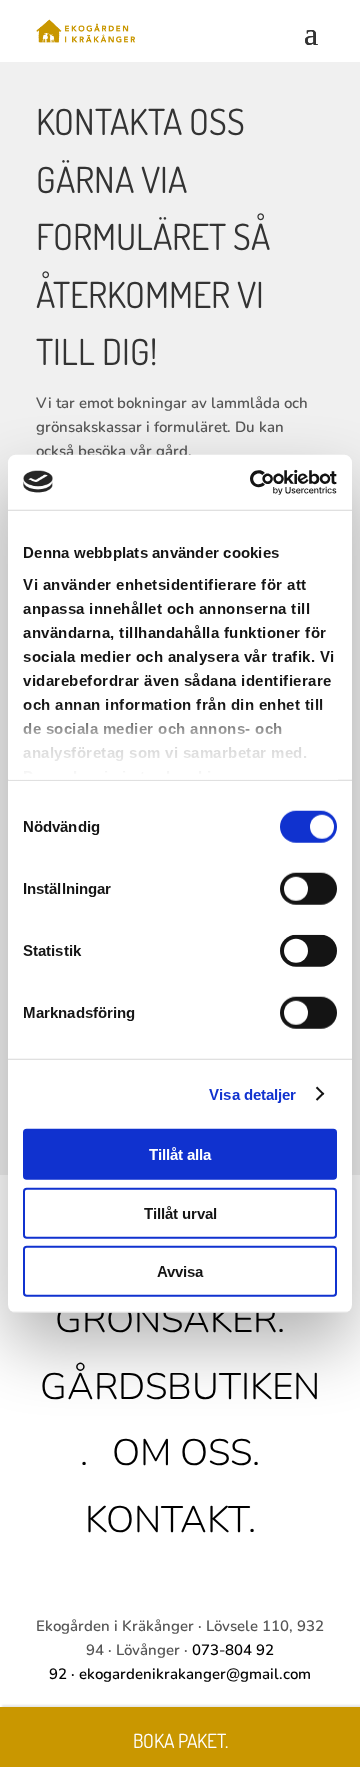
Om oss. (186, 1453)
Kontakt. (170, 1520)
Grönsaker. (170, 1320)
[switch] (308, 889)
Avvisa (180, 1271)
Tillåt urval (180, 1212)
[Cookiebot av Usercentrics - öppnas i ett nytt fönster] (254, 482)
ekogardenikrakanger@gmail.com (195, 1674)
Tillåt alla (180, 1154)
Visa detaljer (252, 1093)
